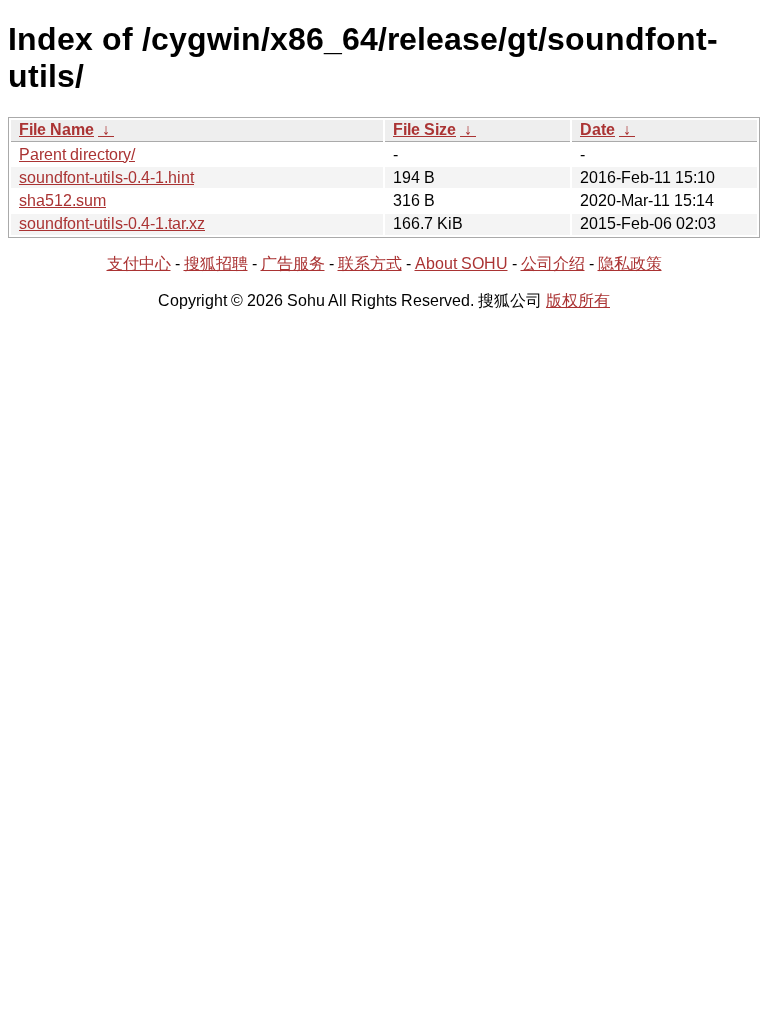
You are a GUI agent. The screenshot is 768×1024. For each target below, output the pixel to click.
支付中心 (139, 263)
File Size (424, 129)
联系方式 (370, 263)
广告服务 (293, 263)
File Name (56, 129)
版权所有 (578, 300)
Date (597, 129)
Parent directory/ (77, 154)
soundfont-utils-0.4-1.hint (106, 177)
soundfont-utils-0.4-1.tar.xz (112, 223)
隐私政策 (630, 263)
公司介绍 (553, 263)
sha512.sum (62, 200)
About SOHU (461, 263)
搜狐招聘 (216, 263)
